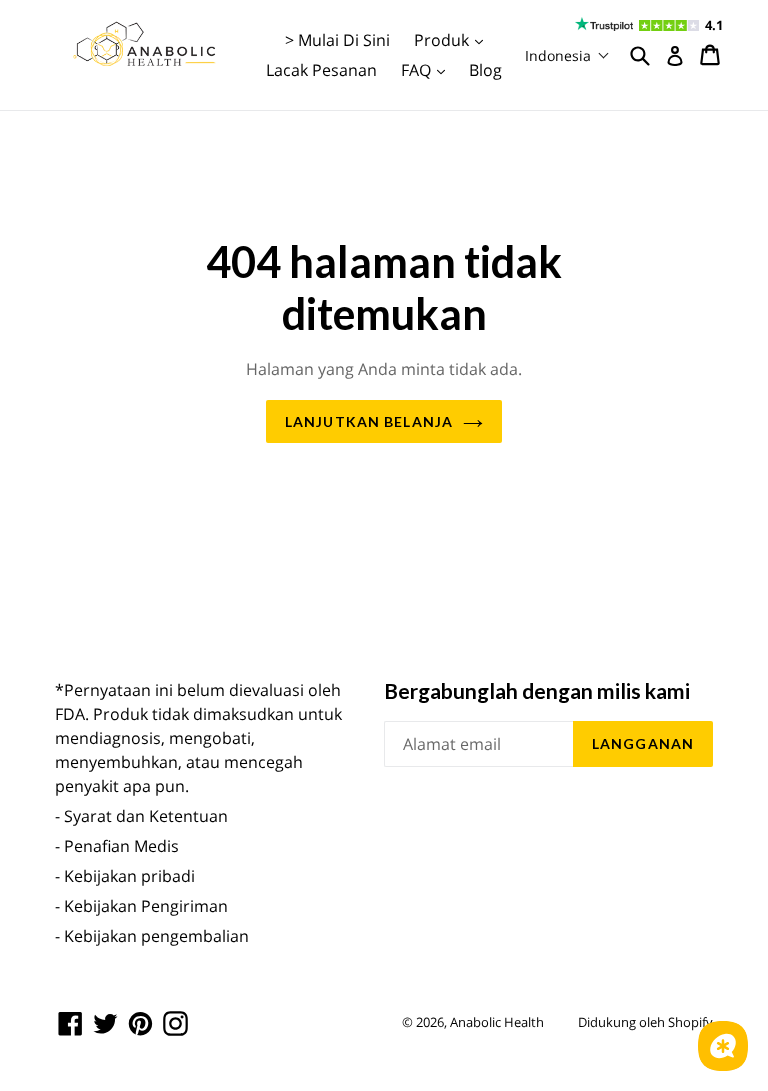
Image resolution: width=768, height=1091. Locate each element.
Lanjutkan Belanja (369, 421)
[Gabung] (675, 56)
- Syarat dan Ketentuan (141, 816)
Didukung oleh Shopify (645, 1022)
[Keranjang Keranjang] (711, 55)
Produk (453, 39)
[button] (567, 55)
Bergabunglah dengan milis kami (537, 690)
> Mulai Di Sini (337, 40)
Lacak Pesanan (321, 70)
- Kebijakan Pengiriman (141, 906)
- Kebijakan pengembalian (152, 936)
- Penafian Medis (117, 846)
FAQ (428, 69)
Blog (485, 70)
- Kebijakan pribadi (125, 876)
